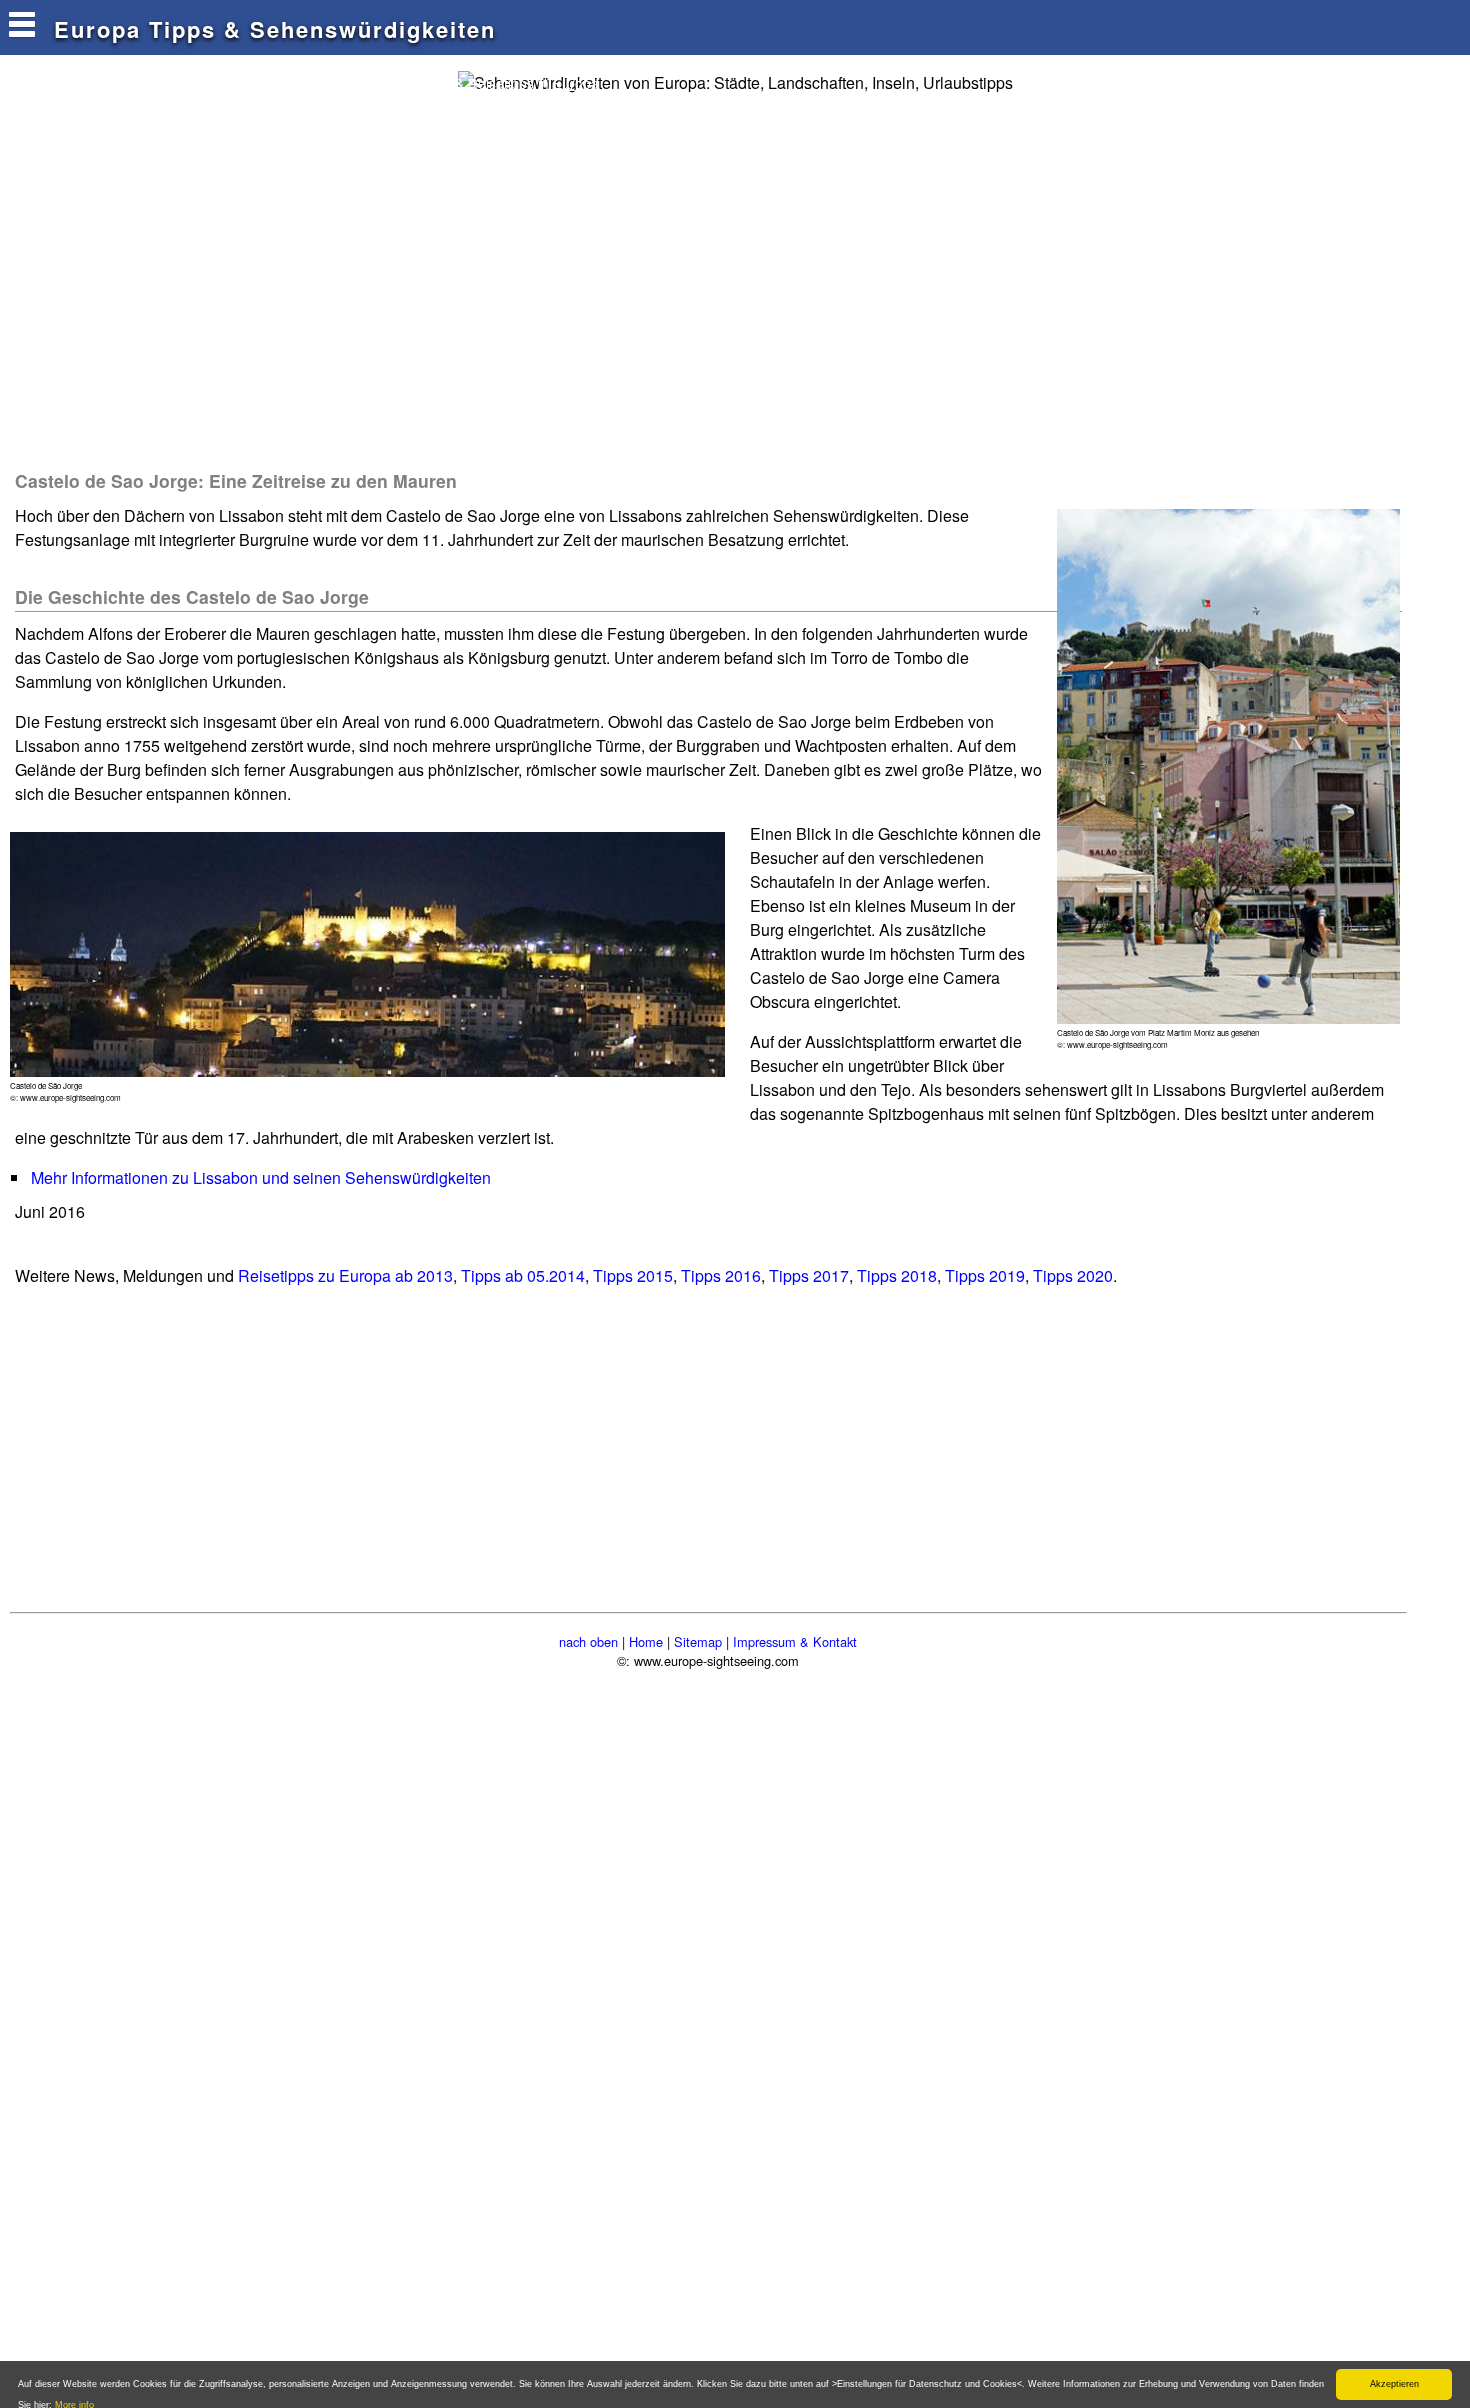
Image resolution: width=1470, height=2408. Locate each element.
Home (646, 1641)
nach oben (588, 1641)
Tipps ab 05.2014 (523, 1275)
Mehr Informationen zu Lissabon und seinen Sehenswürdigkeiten (261, 1177)
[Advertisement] (374, 280)
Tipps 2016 (721, 1275)
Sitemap (698, 1641)
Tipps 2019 (985, 1275)
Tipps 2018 (897, 1275)
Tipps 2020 (1073, 1275)
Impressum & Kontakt (795, 1641)
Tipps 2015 (633, 1275)
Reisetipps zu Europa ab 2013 (345, 1275)
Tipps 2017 (809, 1275)
